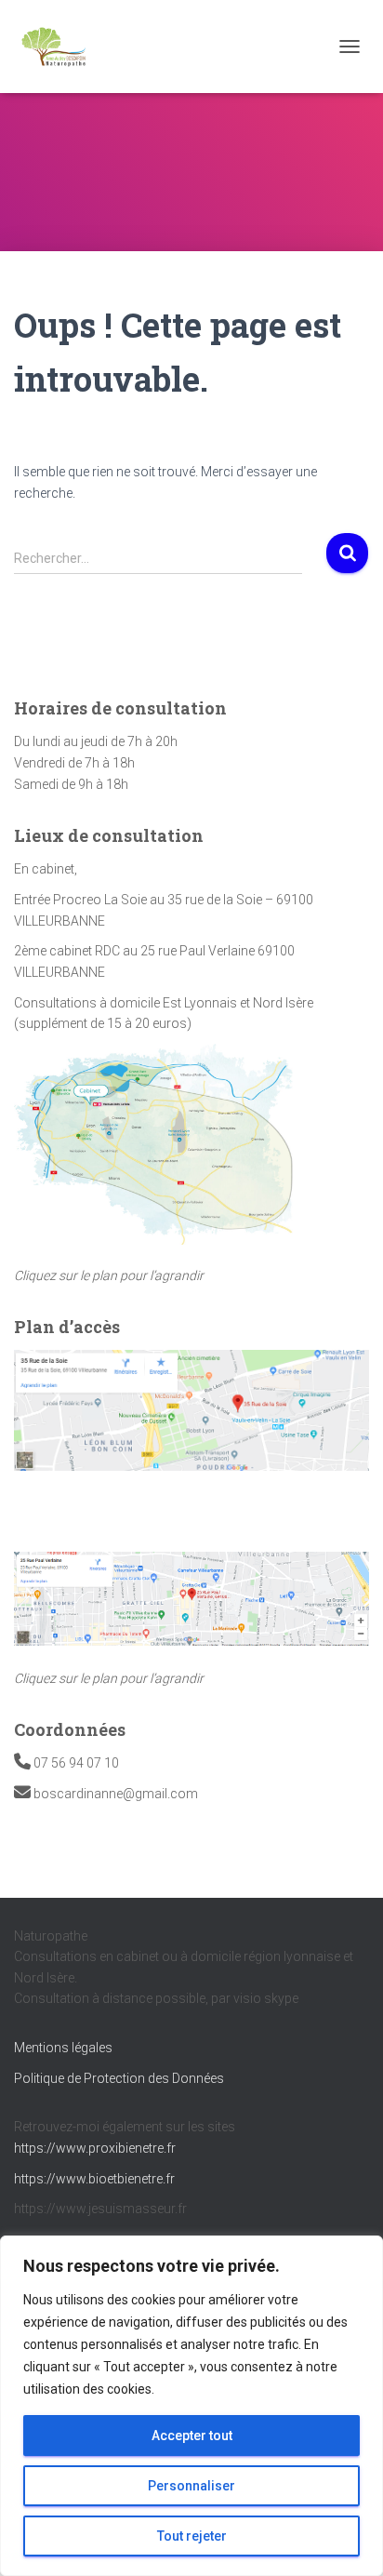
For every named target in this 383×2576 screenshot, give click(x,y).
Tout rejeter (192, 2536)
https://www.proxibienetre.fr (95, 2148)
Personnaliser (191, 2486)
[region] (191, 2406)
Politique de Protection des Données (119, 2078)
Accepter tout (192, 2436)
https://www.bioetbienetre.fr (94, 2179)
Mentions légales (63, 2048)
